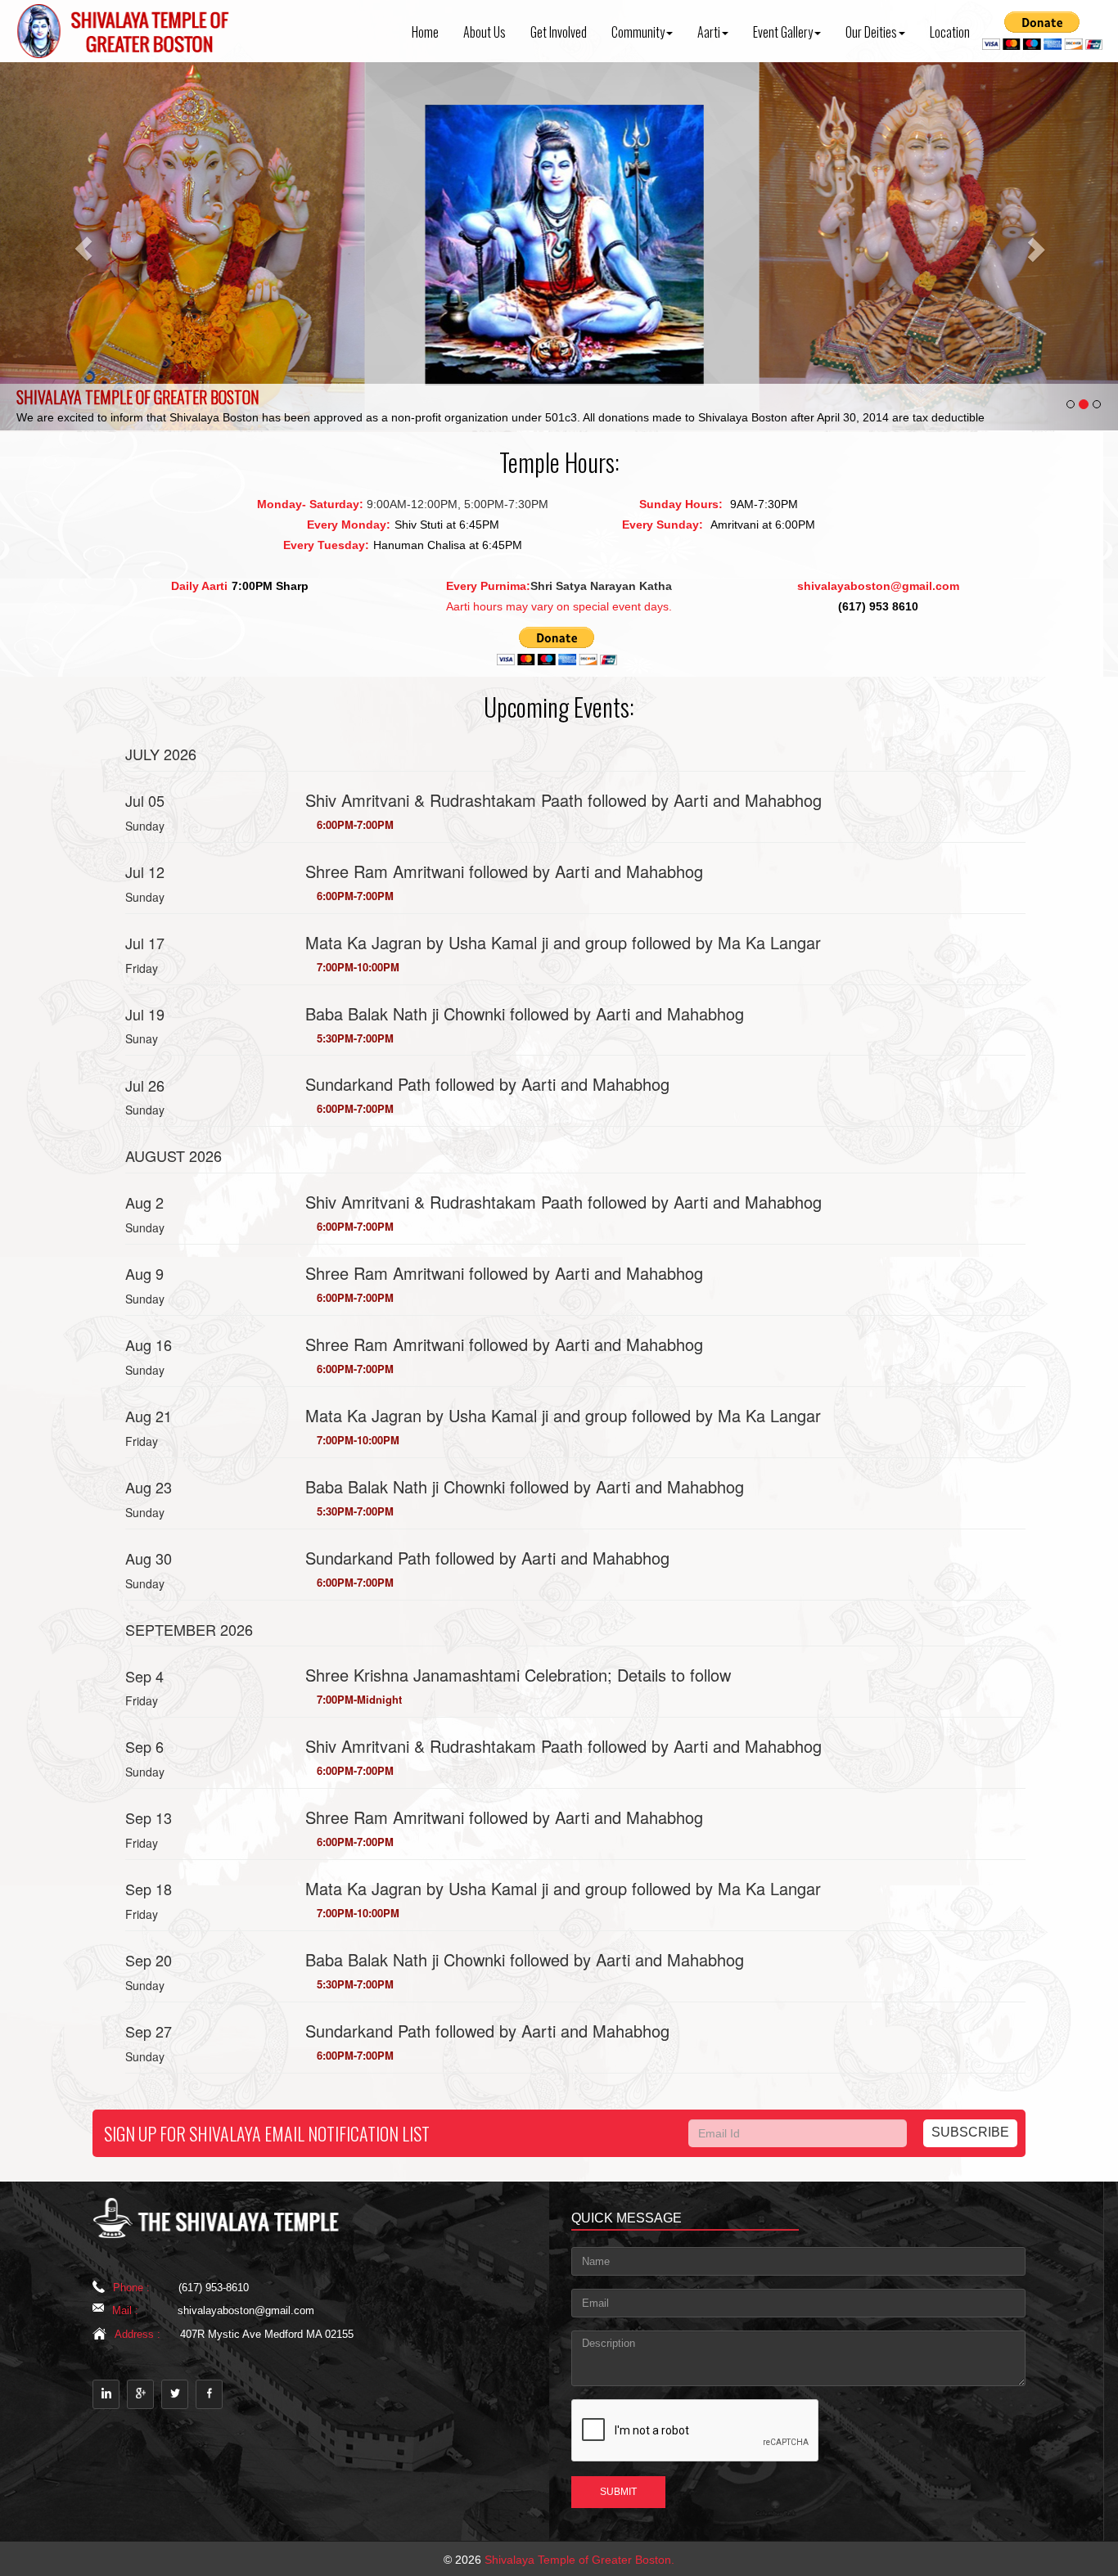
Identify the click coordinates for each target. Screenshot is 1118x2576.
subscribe (970, 2132)
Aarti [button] (709, 32)
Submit (618, 2492)
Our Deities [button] (871, 32)
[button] (84, 246)
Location (950, 32)
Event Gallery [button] (783, 32)
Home (425, 32)
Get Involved (559, 32)
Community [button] (638, 32)
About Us (485, 32)
